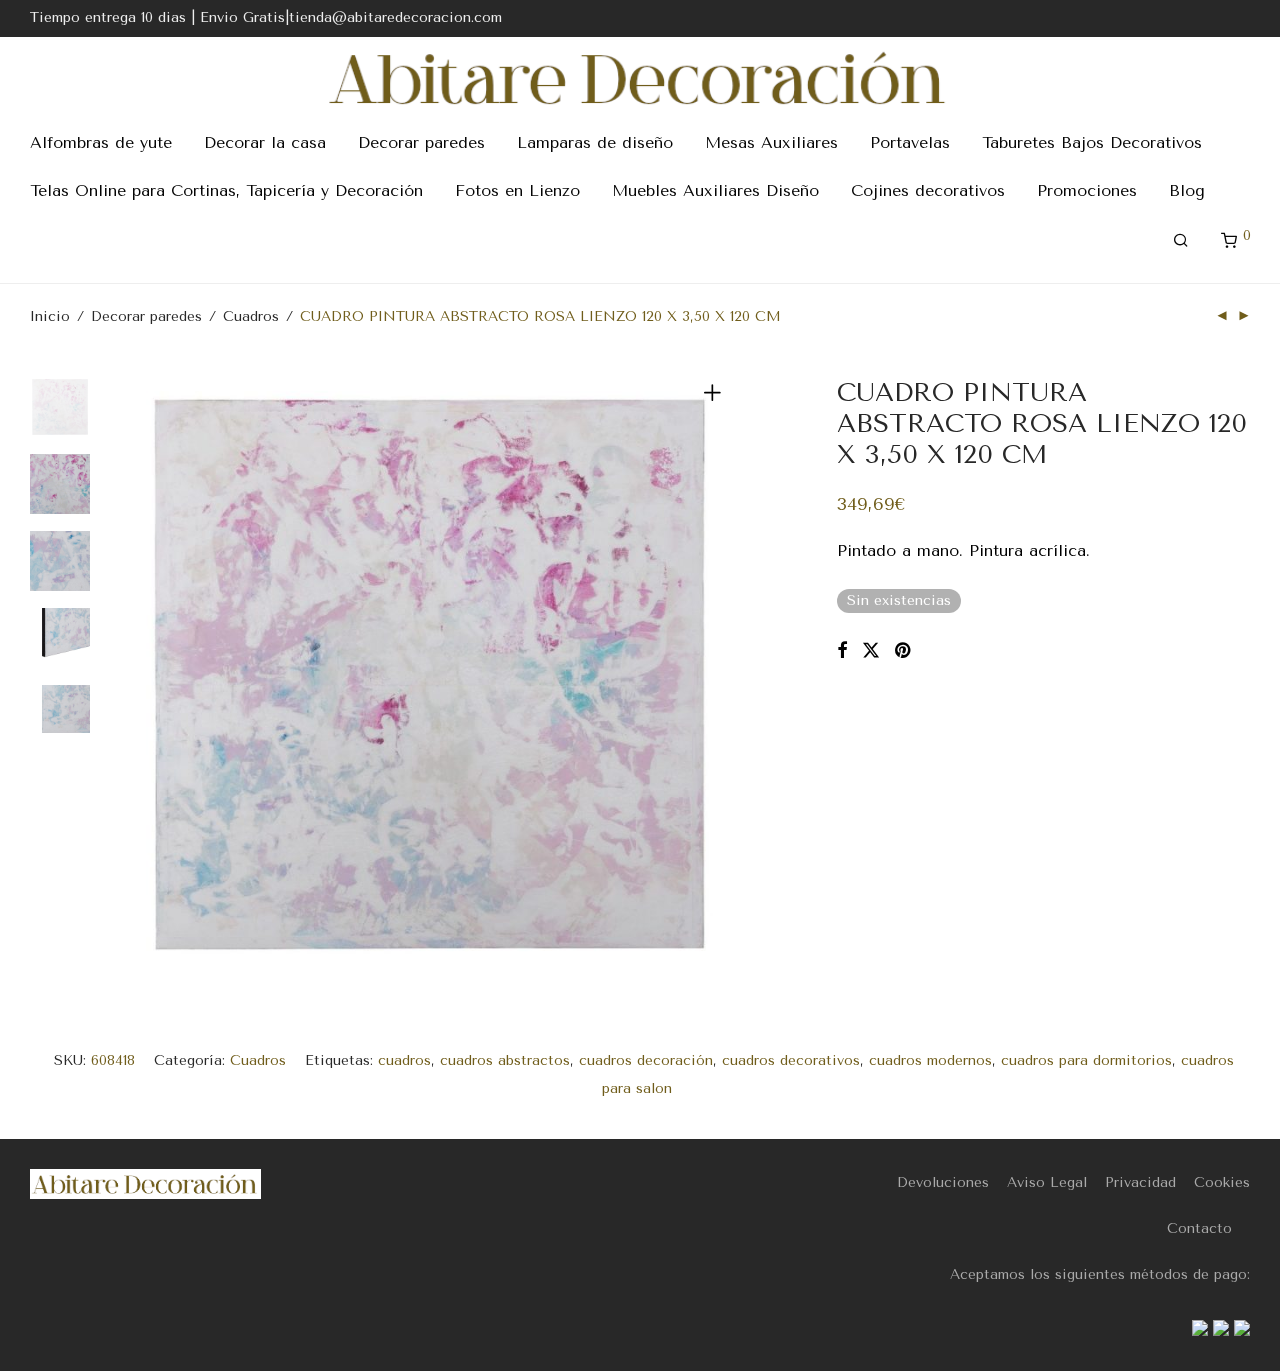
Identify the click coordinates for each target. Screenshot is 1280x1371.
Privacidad (1140, 1182)
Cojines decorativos (928, 190)
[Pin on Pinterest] (904, 651)
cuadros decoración (646, 1060)
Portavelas (910, 142)
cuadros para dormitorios (1086, 1060)
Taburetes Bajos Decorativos (1092, 142)
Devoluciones (943, 1182)
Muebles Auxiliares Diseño (715, 190)
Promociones (1087, 190)
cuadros (404, 1060)
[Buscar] (1181, 241)
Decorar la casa (265, 142)
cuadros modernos (930, 1060)
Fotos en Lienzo (517, 190)
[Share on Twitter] (871, 651)
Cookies (1222, 1182)
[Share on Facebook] (842, 651)
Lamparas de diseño (595, 142)
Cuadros (251, 316)
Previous (144, 674)
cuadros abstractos (505, 1060)
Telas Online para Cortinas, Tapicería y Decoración (226, 190)
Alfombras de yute (101, 142)
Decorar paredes (421, 142)
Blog (1187, 190)
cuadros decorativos (791, 1060)
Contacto (1199, 1228)
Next (716, 674)
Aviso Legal (1047, 1182)
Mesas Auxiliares (771, 142)
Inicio (50, 316)
